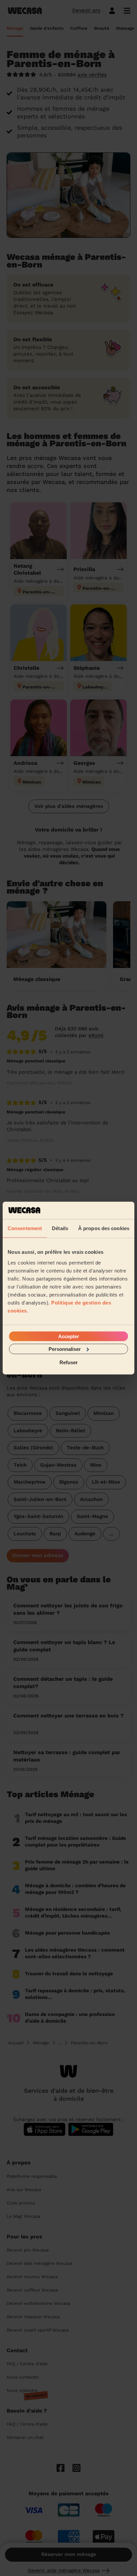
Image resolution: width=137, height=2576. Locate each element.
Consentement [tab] (25, 1228)
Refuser (69, 1362)
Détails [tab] (60, 1228)
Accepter (69, 1336)
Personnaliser (65, 1349)
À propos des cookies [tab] (104, 1228)
